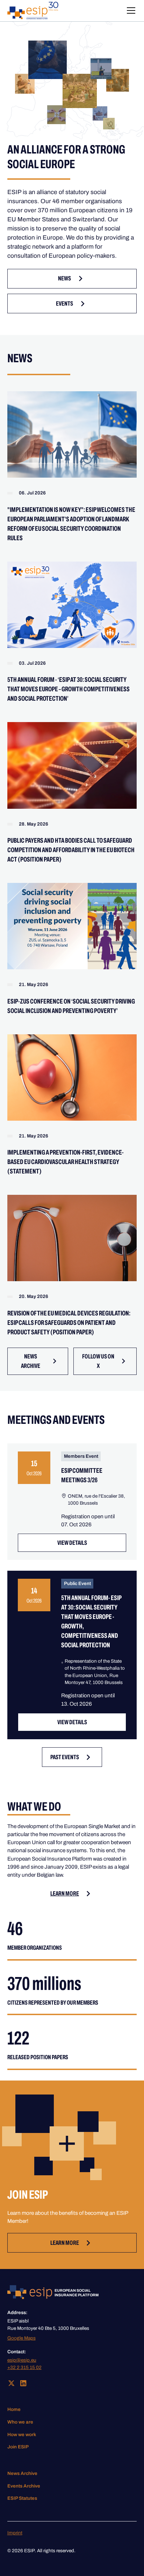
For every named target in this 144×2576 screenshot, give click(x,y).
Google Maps (21, 2338)
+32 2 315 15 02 (24, 2367)
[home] (33, 10)
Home (14, 2409)
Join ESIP (18, 2447)
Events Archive (24, 2486)
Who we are (20, 2422)
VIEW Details (72, 1543)
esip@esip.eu (22, 2360)
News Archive (22, 2473)
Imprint (15, 2533)
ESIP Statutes (22, 2498)
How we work (22, 2435)
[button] (130, 10)
